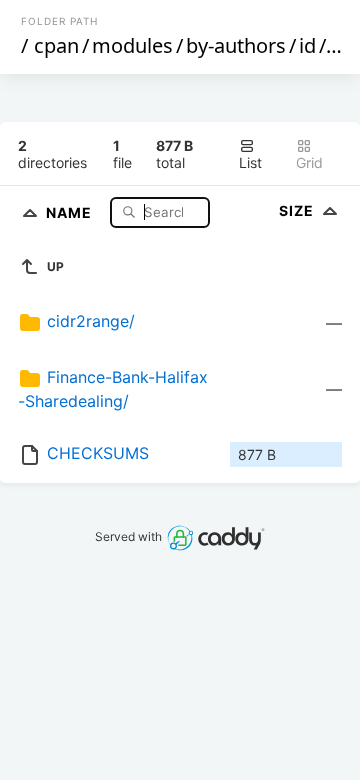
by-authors (236, 45)
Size (298, 210)
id (307, 45)
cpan (56, 45)
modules (132, 45)
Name (71, 211)
